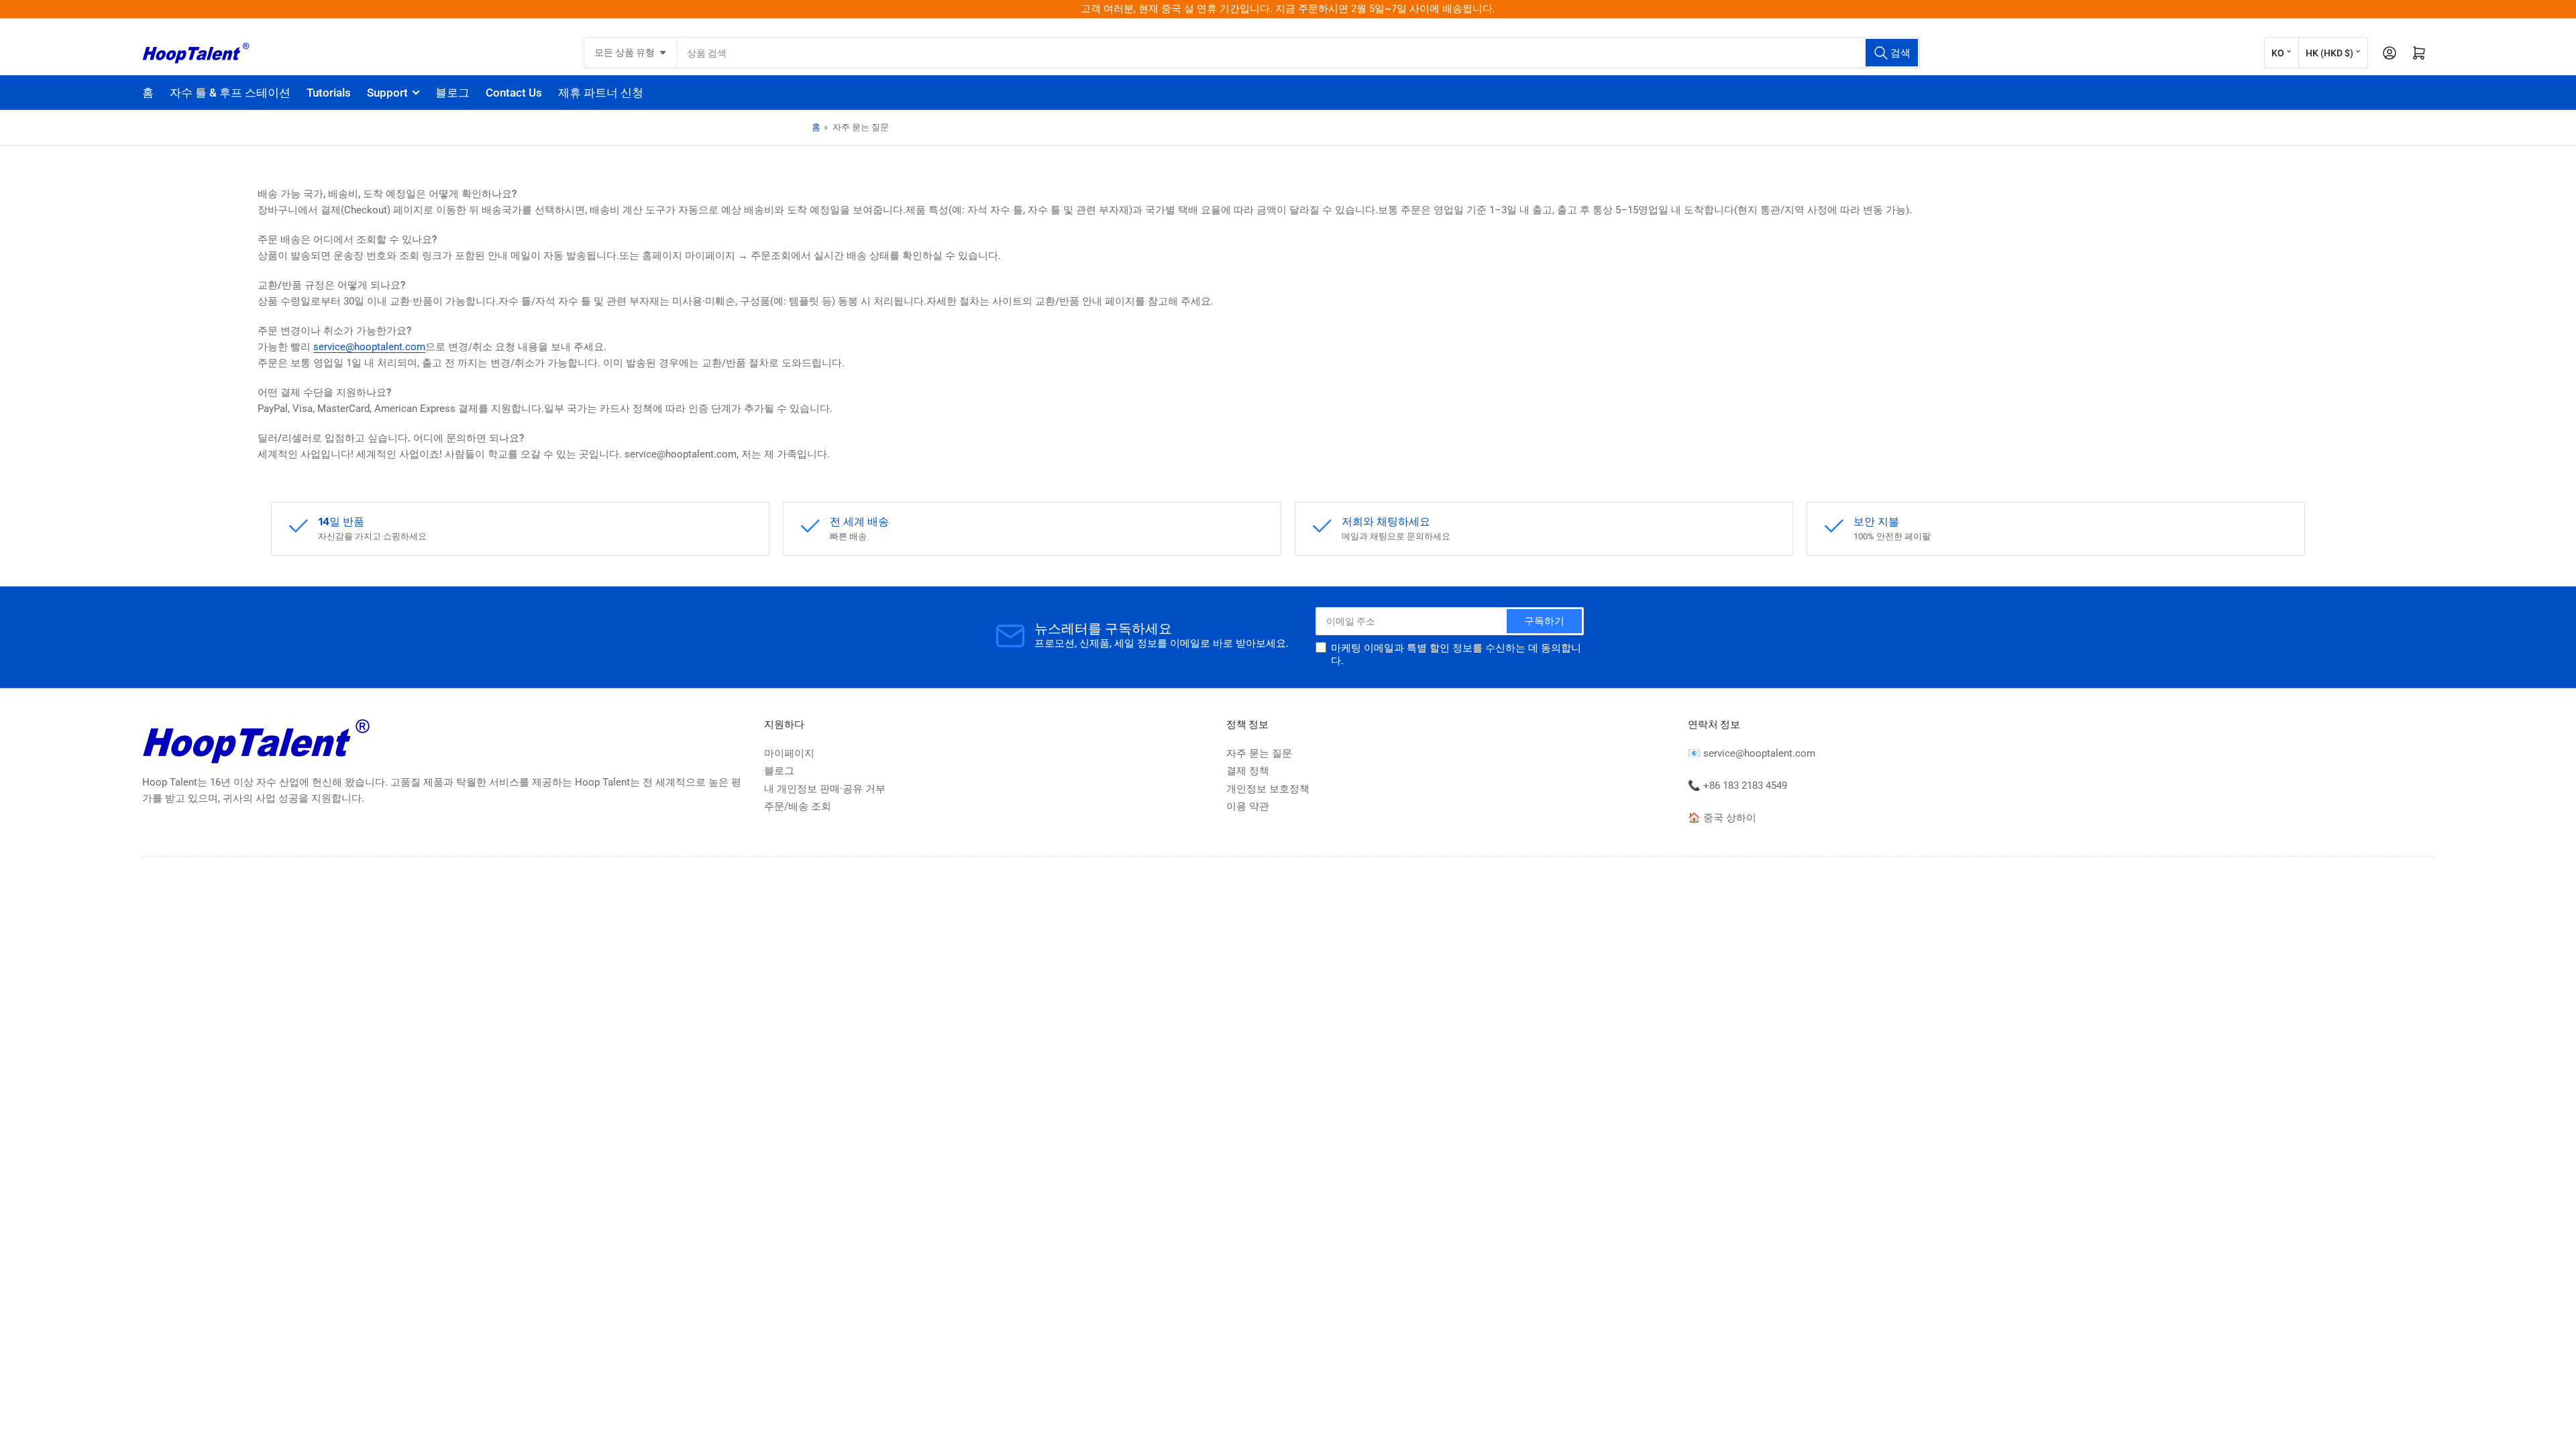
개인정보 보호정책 (1268, 789)
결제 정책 (1248, 771)
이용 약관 (1248, 806)
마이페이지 (789, 753)
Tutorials (329, 93)
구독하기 (1544, 621)
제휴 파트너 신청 (601, 93)
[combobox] (1299, 53)
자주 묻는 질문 (1259, 753)
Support (387, 93)
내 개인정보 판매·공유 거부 (825, 789)
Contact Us (514, 93)
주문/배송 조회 (798, 806)
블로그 (452, 93)
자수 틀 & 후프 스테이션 (230, 93)
